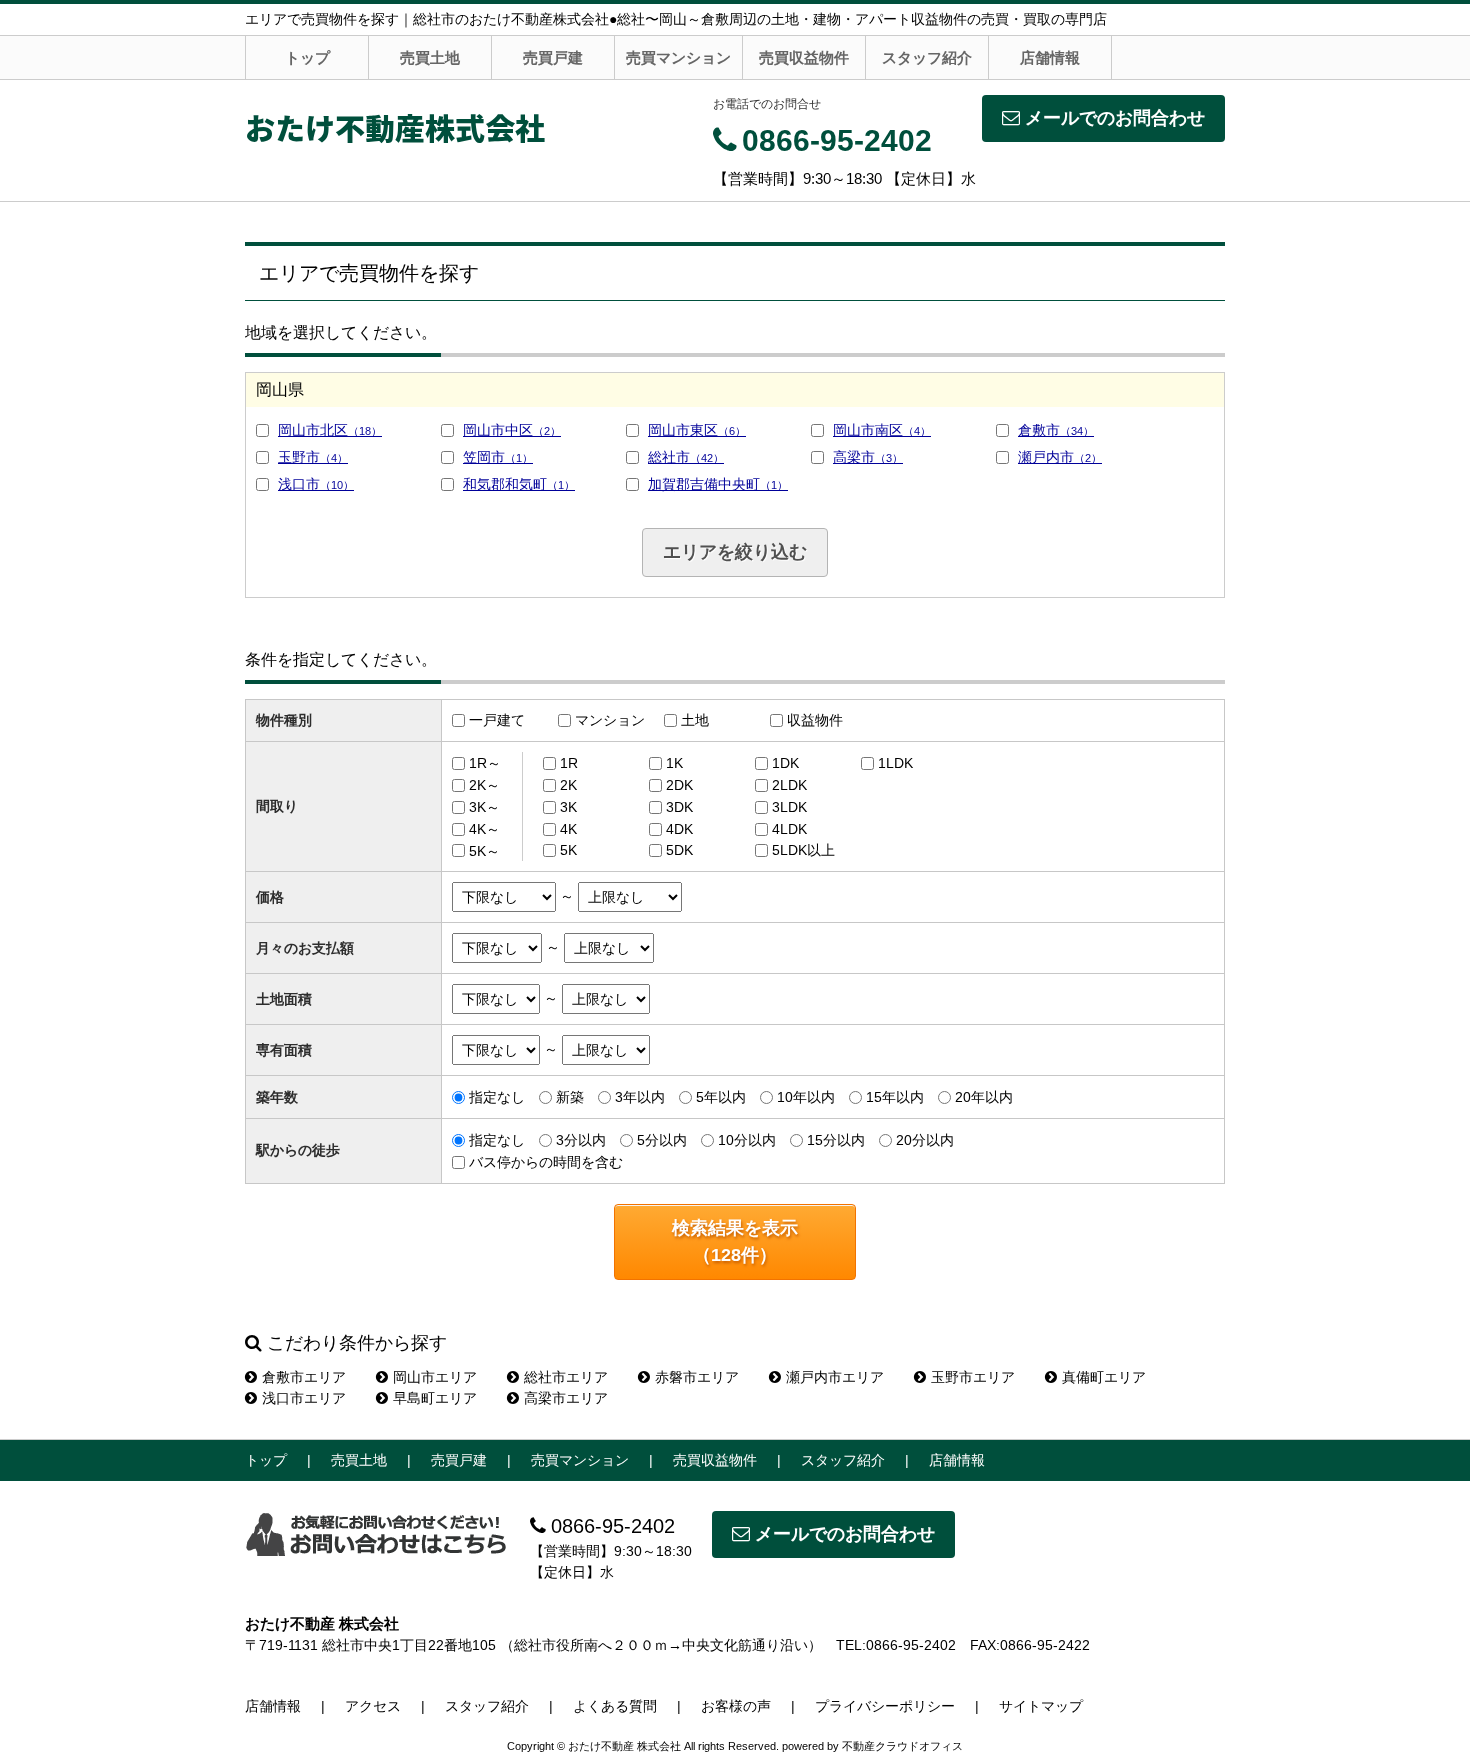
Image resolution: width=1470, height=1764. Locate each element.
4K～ (484, 829)
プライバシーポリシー (885, 1706)
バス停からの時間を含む (546, 1162)
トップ (307, 57)
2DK (679, 785)
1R (569, 763)
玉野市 (313, 457)
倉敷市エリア (304, 1377)
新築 (570, 1097)
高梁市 (868, 457)
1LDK (895, 763)
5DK (679, 850)
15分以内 (836, 1140)
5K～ (484, 850)
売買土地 (430, 57)
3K (568, 807)
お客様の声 (736, 1706)
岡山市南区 (882, 430)
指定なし (497, 1097)
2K (568, 785)
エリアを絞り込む (735, 552)
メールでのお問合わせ (1115, 118)
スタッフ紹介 (927, 57)
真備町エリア (1104, 1377)
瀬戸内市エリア (835, 1377)
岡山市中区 (512, 430)
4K (568, 829)
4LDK (789, 829)
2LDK (789, 785)
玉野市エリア (973, 1377)
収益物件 (815, 720)
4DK (679, 829)
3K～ (484, 807)
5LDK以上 (803, 850)
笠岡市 (498, 457)
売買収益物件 (804, 57)
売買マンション (678, 57)
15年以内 (895, 1097)
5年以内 (721, 1097)
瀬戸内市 (1060, 457)
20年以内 (984, 1097)
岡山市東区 (697, 430)
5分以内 (662, 1140)
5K (568, 850)
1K (674, 763)
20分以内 (925, 1140)
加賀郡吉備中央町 (718, 484)
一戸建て (497, 720)
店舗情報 (1050, 57)
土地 (695, 720)
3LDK (789, 807)
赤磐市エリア (697, 1377)
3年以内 (640, 1097)
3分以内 (581, 1140)
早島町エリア (435, 1398)
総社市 (686, 457)
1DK (785, 763)
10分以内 (747, 1140)
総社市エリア (566, 1377)
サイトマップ (1041, 1706)
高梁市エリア (566, 1398)
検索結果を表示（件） (735, 1241)
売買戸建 (553, 57)
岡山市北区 (330, 430)
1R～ (485, 763)
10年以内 (806, 1097)
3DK (679, 807)
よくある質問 (615, 1706)
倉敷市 (1056, 430)
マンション (610, 720)
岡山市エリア (435, 1377)
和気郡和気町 (519, 484)
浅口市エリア (304, 1398)
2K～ (484, 785)
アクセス (373, 1706)
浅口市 (316, 484)
